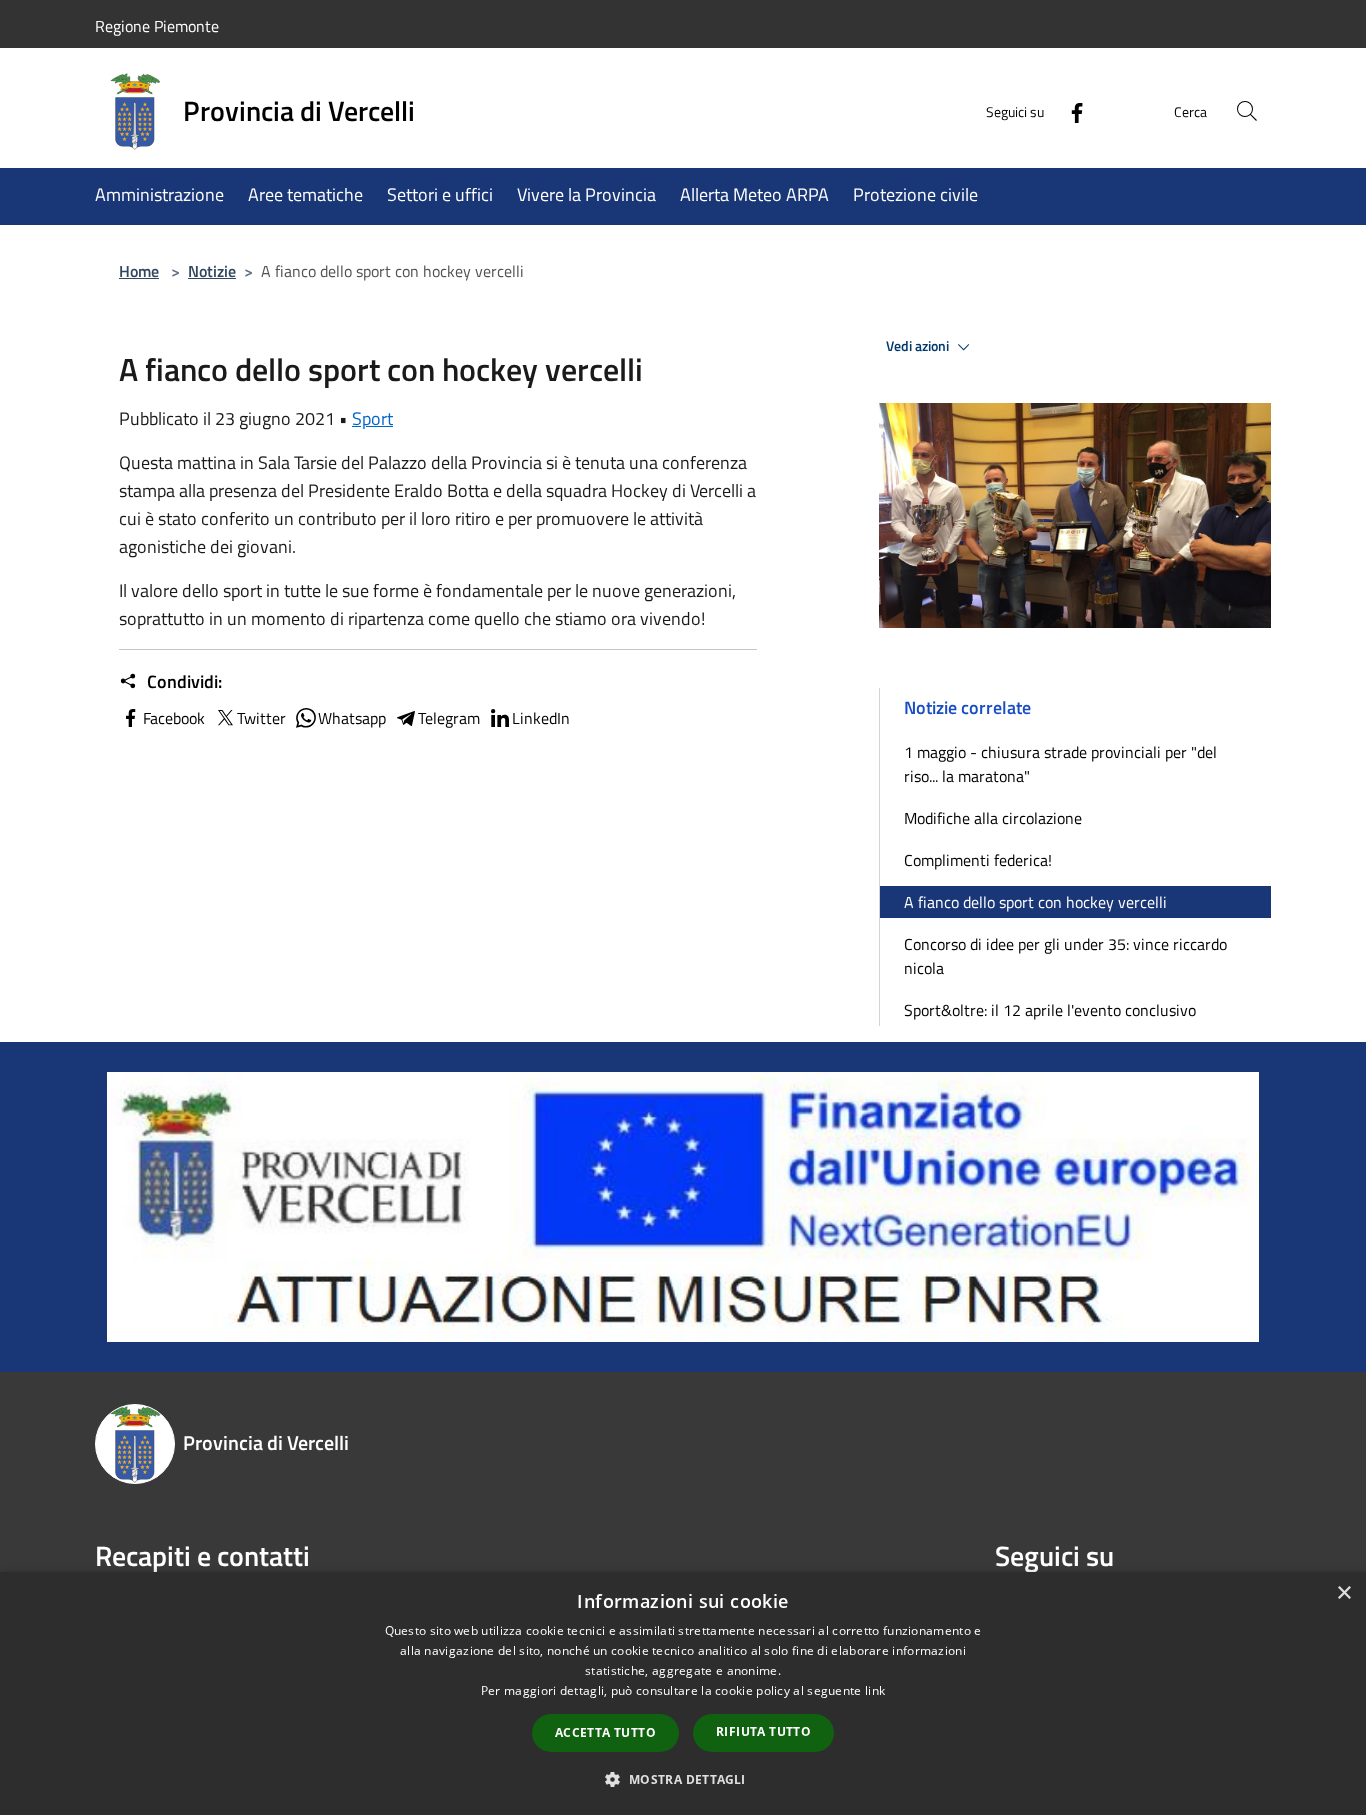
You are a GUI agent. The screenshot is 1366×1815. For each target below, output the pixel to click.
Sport (372, 418)
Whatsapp (352, 718)
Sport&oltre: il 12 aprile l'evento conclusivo (1050, 1010)
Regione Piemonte (157, 26)
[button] (682, 1779)
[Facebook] (1069, 110)
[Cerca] (1247, 111)
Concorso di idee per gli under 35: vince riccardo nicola (1065, 956)
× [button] (1343, 1593)
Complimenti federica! (978, 860)
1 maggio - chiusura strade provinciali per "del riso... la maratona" (1060, 764)
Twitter (261, 718)
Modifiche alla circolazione (993, 818)
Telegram (449, 718)
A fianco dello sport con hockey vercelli (1035, 902)
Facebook (174, 718)
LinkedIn (541, 718)
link (875, 1690)
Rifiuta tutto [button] (763, 1731)
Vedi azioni (919, 346)
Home (139, 271)
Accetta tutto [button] (605, 1732)
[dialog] (683, 1693)
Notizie (212, 271)
